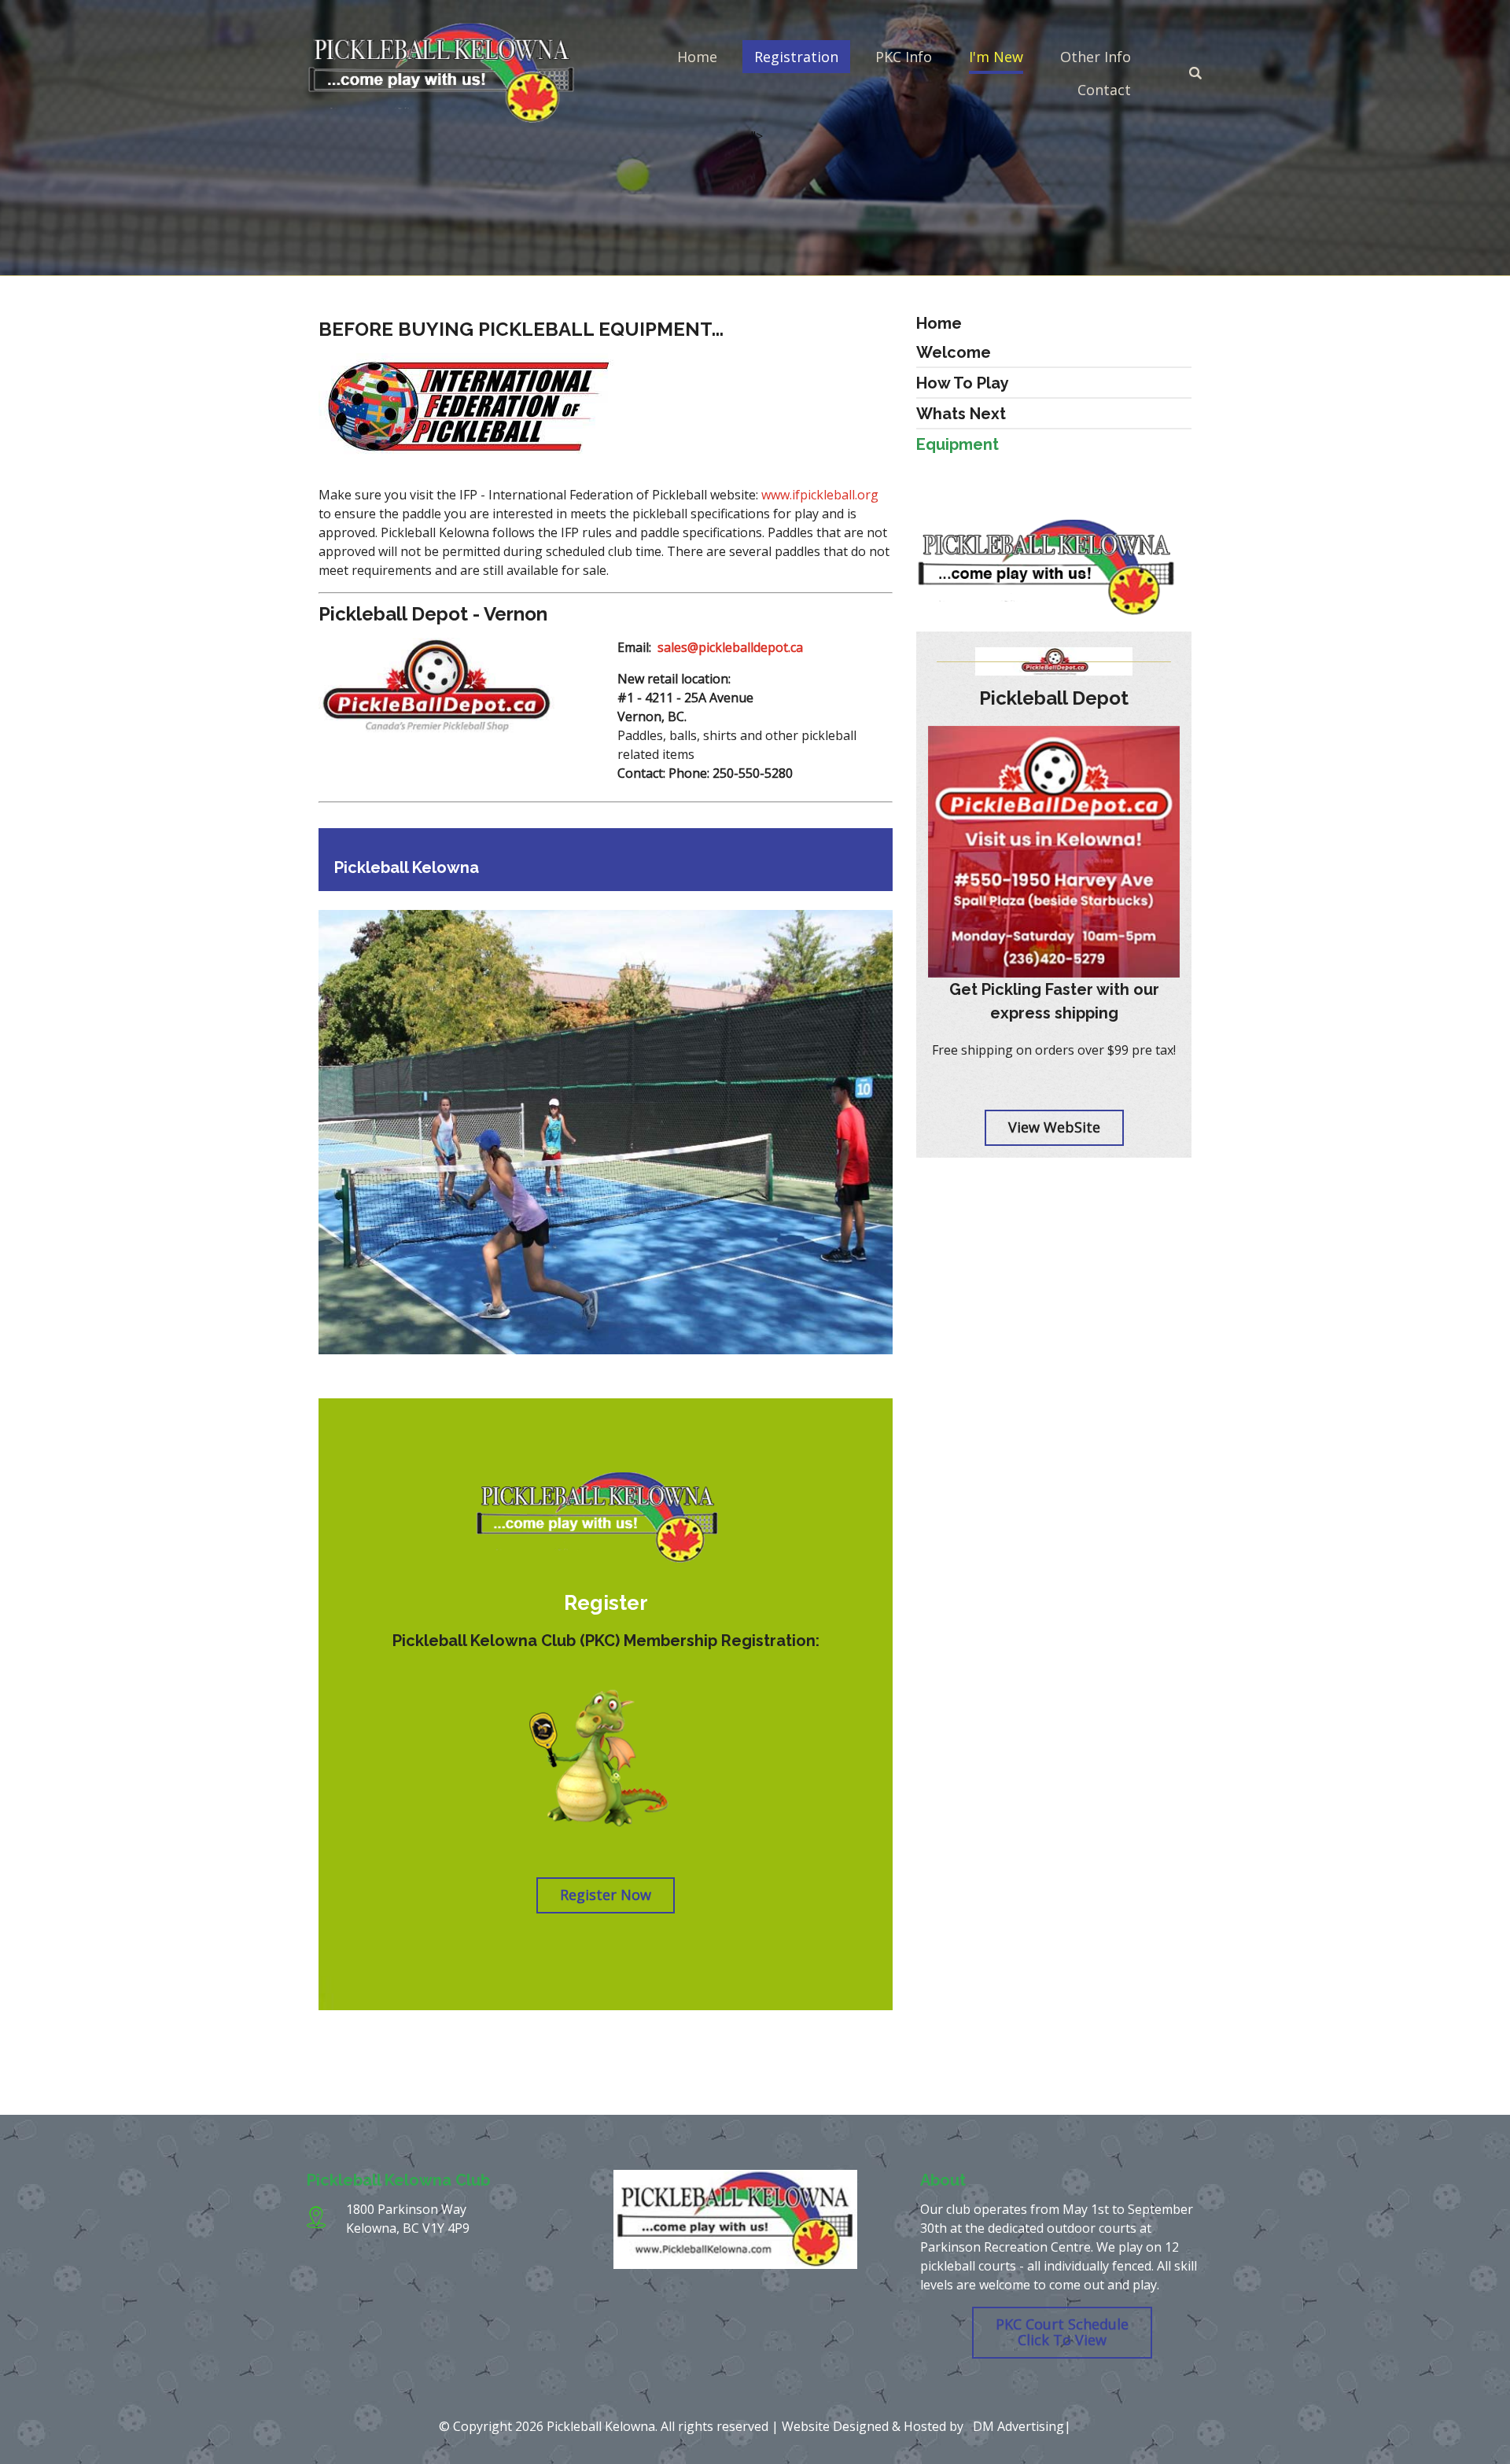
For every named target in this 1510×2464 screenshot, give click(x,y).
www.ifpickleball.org (820, 495)
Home (697, 57)
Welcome (954, 352)
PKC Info (904, 57)
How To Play (963, 383)
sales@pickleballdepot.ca (730, 647)
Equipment (958, 444)
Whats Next (961, 414)
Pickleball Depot (1054, 698)
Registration (796, 57)
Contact (1104, 90)
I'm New (996, 57)
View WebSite (1054, 1127)
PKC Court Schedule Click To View (1062, 2332)
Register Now (606, 1895)
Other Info (1096, 57)
